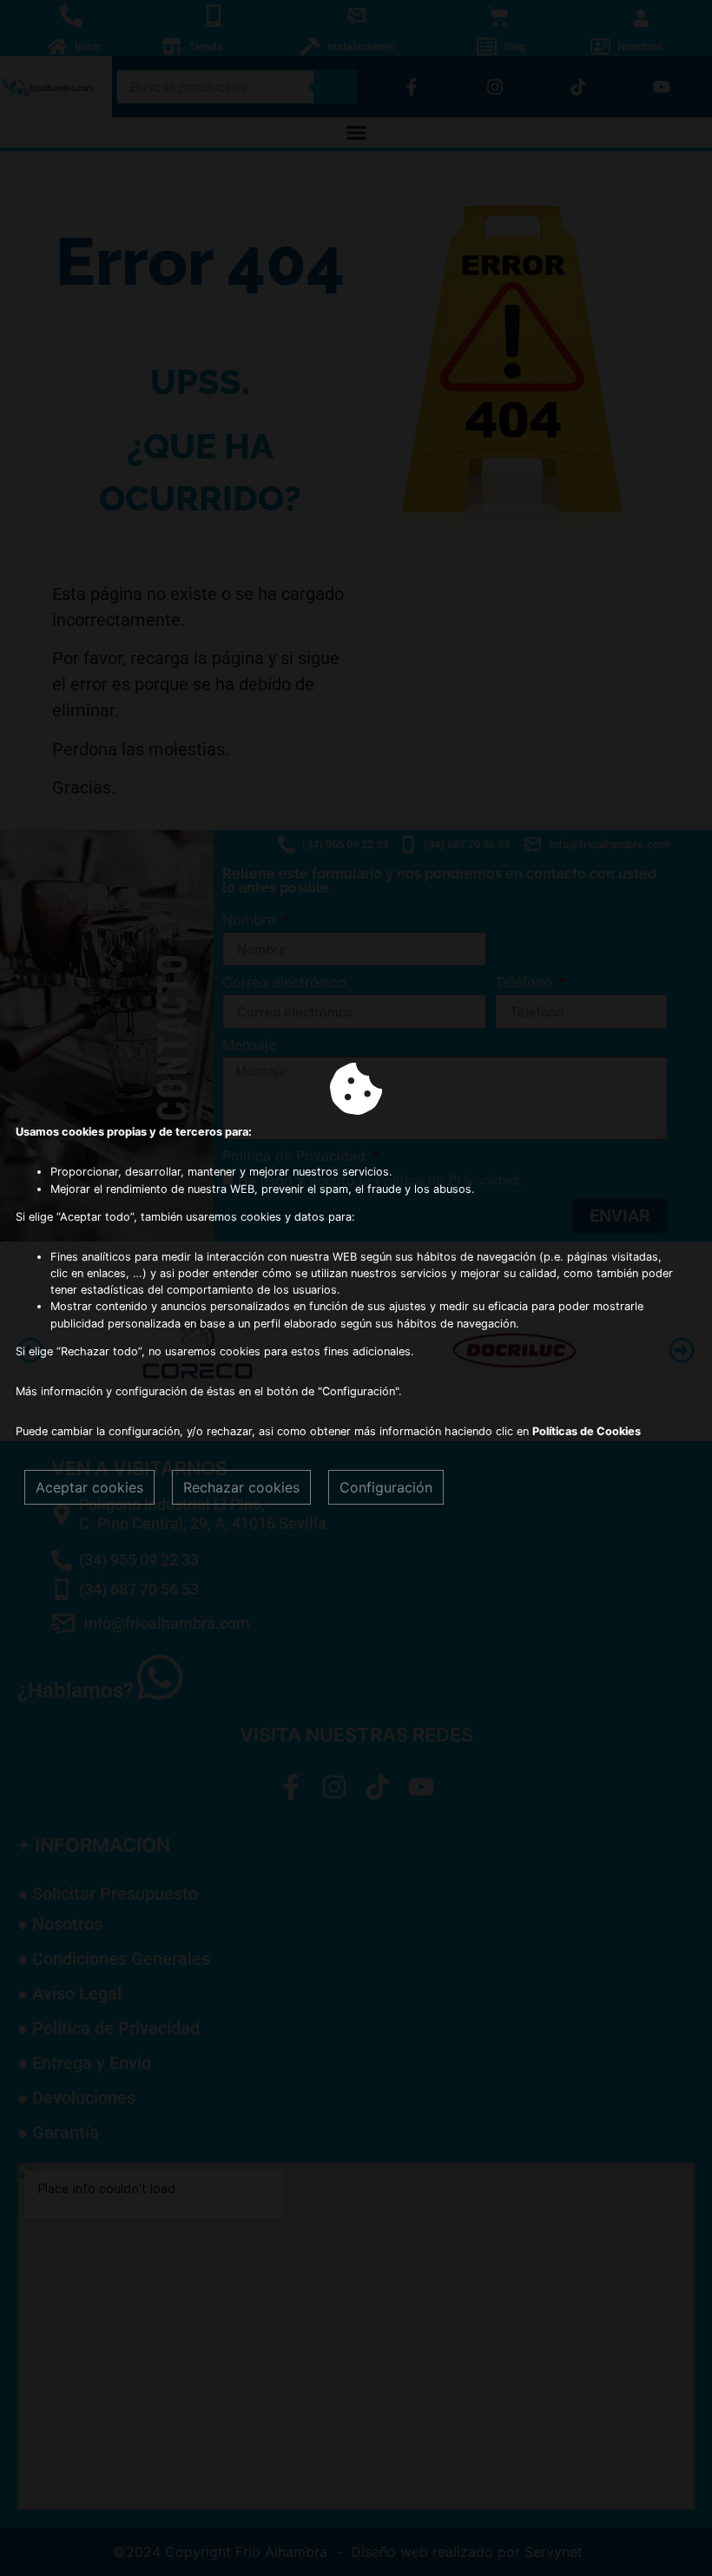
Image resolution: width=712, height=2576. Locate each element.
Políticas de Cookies (587, 1431)
